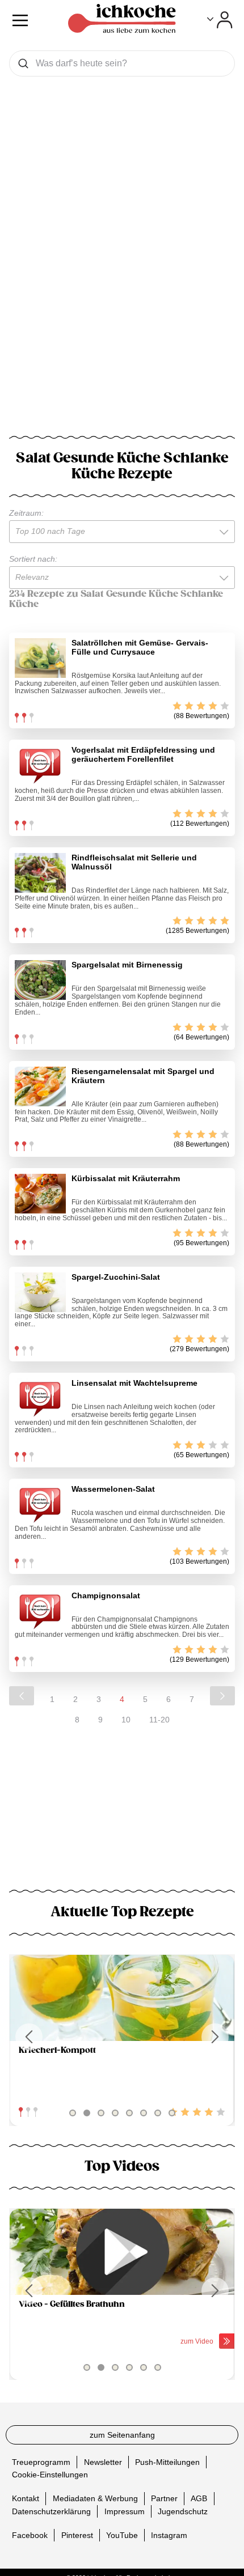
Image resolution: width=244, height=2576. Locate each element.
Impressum (125, 2511)
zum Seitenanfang (122, 2435)
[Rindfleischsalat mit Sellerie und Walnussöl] (40, 873)
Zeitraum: (26, 513)
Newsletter (103, 2462)
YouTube (122, 2535)
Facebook (30, 2535)
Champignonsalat (106, 1595)
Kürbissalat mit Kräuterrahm (126, 1178)
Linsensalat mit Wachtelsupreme (134, 1383)
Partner (164, 2498)
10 (126, 1720)
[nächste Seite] (222, 1696)
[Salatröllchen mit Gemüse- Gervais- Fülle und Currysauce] (40, 658)
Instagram (169, 2535)
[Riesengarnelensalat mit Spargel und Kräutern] (40, 1087)
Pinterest (77, 2535)
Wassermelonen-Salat (113, 1489)
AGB (199, 2498)
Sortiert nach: (33, 559)
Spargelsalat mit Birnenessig (127, 965)
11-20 (159, 1720)
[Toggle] (220, 20)
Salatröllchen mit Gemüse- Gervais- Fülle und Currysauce (140, 647)
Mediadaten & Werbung (95, 2498)
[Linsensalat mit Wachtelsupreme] (40, 1398)
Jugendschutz (183, 2511)
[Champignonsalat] (40, 1611)
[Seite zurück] (22, 1696)
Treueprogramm (41, 2462)
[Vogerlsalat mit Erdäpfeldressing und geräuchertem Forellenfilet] (40, 765)
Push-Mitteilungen (167, 2462)
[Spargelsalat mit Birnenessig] (40, 980)
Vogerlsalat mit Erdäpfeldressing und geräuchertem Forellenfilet (143, 754)
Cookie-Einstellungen (50, 2475)
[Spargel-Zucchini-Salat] (40, 1292)
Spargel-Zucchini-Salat (116, 1277)
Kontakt (26, 2498)
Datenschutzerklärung (51, 2511)
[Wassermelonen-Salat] (40, 1504)
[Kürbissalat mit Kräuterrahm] (40, 1194)
